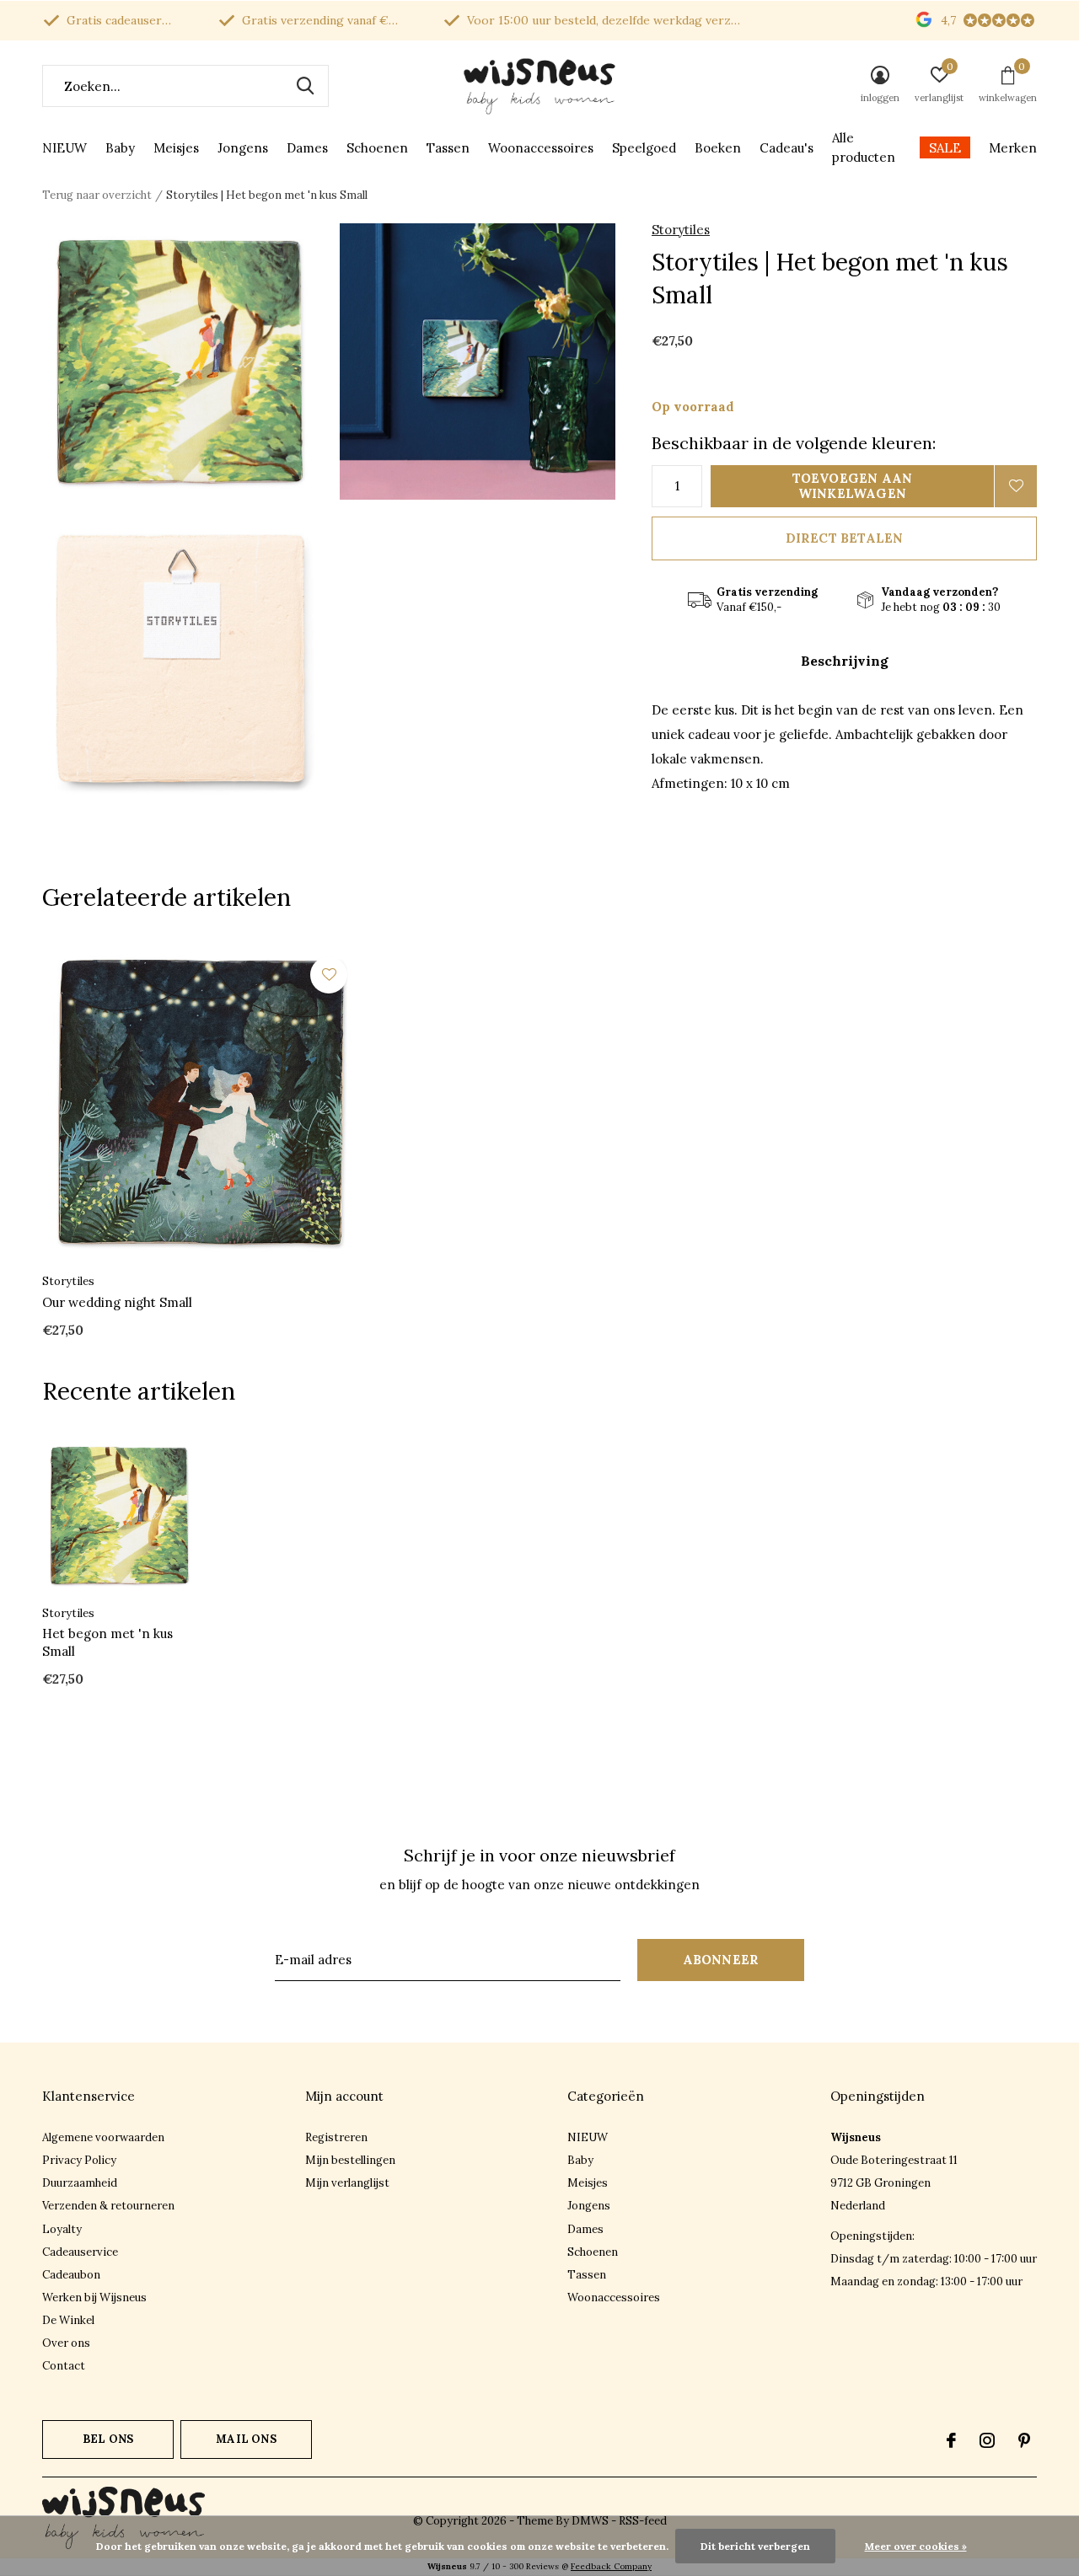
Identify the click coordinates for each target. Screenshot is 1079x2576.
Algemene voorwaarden (103, 2137)
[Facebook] (951, 2440)
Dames (307, 148)
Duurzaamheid (80, 2183)
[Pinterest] (1024, 2440)
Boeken (718, 148)
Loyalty (62, 2229)
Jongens (243, 148)
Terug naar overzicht (97, 195)
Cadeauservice (80, 2252)
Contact (64, 2366)
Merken (1013, 148)
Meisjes (176, 148)
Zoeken (305, 86)
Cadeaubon (71, 2275)
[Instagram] (987, 2440)
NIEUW (64, 148)
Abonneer (721, 1960)
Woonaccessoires (541, 148)
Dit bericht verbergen (755, 2546)
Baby (120, 148)
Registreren (336, 2137)
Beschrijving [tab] (845, 661)
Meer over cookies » (916, 2546)
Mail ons (246, 2439)
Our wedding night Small (117, 1302)
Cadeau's (786, 148)
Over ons (66, 2343)
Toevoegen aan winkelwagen (853, 486)
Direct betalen (845, 538)
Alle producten (864, 147)
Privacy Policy (79, 2160)
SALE (945, 148)
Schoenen (377, 148)
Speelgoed (644, 148)
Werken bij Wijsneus (94, 2298)
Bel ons (108, 2439)
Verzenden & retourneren (108, 2206)
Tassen (448, 148)
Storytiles (681, 230)
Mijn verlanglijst (347, 2183)
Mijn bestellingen (350, 2160)
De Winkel (68, 2320)
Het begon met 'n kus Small (107, 1642)
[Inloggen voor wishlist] (1016, 486)
